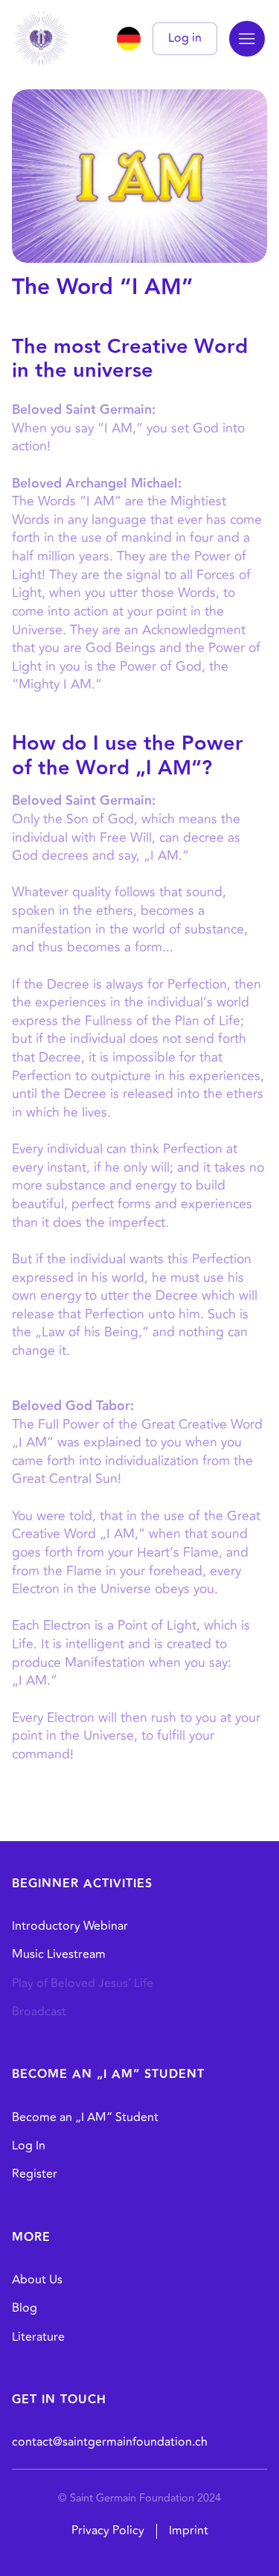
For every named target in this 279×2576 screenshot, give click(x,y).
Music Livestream (59, 1954)
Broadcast (39, 2012)
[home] (41, 39)
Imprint (189, 2531)
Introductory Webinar (70, 1926)
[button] (247, 39)
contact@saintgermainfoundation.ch (110, 2442)
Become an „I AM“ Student (85, 2117)
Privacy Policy (108, 2531)
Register (35, 2174)
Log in (185, 38)
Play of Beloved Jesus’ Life (83, 1983)
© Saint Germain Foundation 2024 (139, 2498)
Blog (25, 2308)
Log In (29, 2146)
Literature (38, 2337)
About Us (37, 2280)
